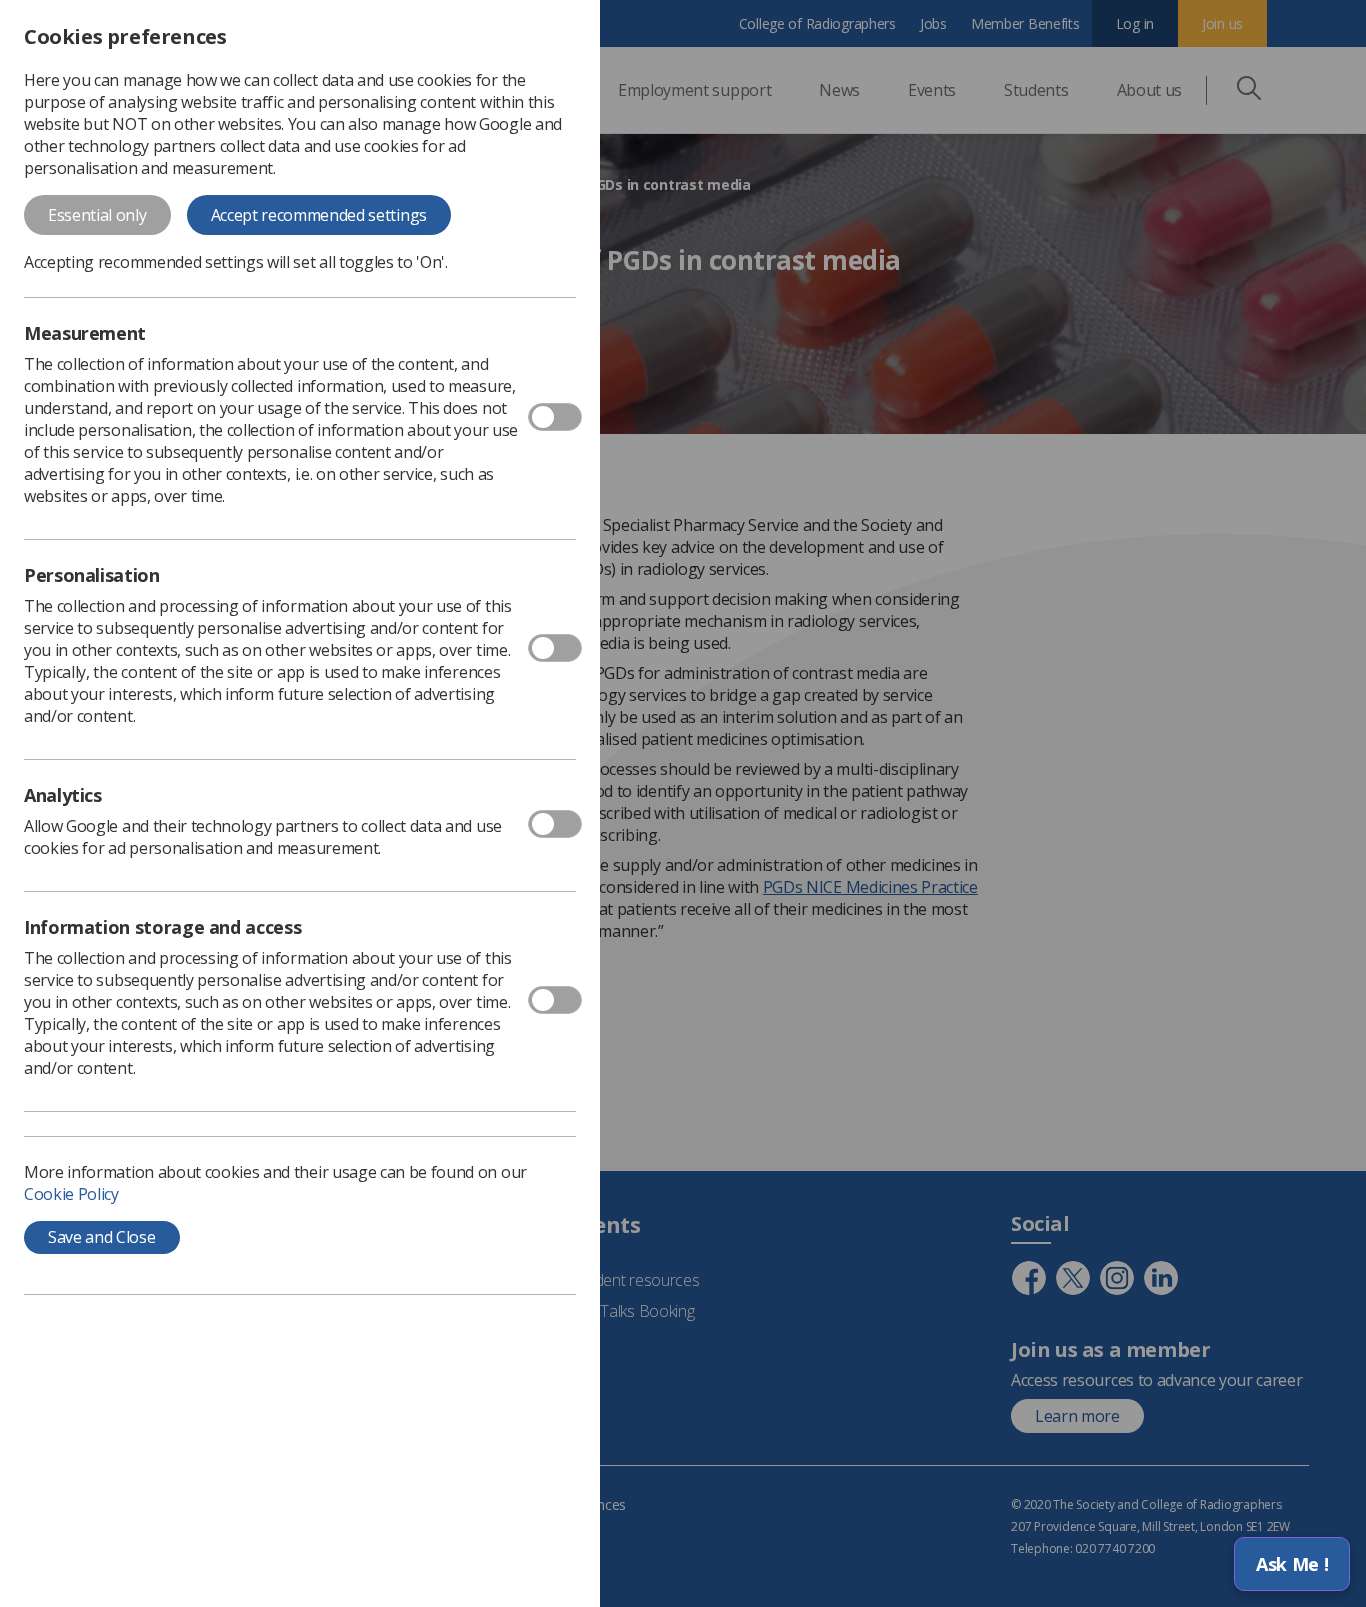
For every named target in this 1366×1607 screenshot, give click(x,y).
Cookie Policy (71, 1194)
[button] (1292, 1564)
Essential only (97, 215)
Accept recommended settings (319, 215)
